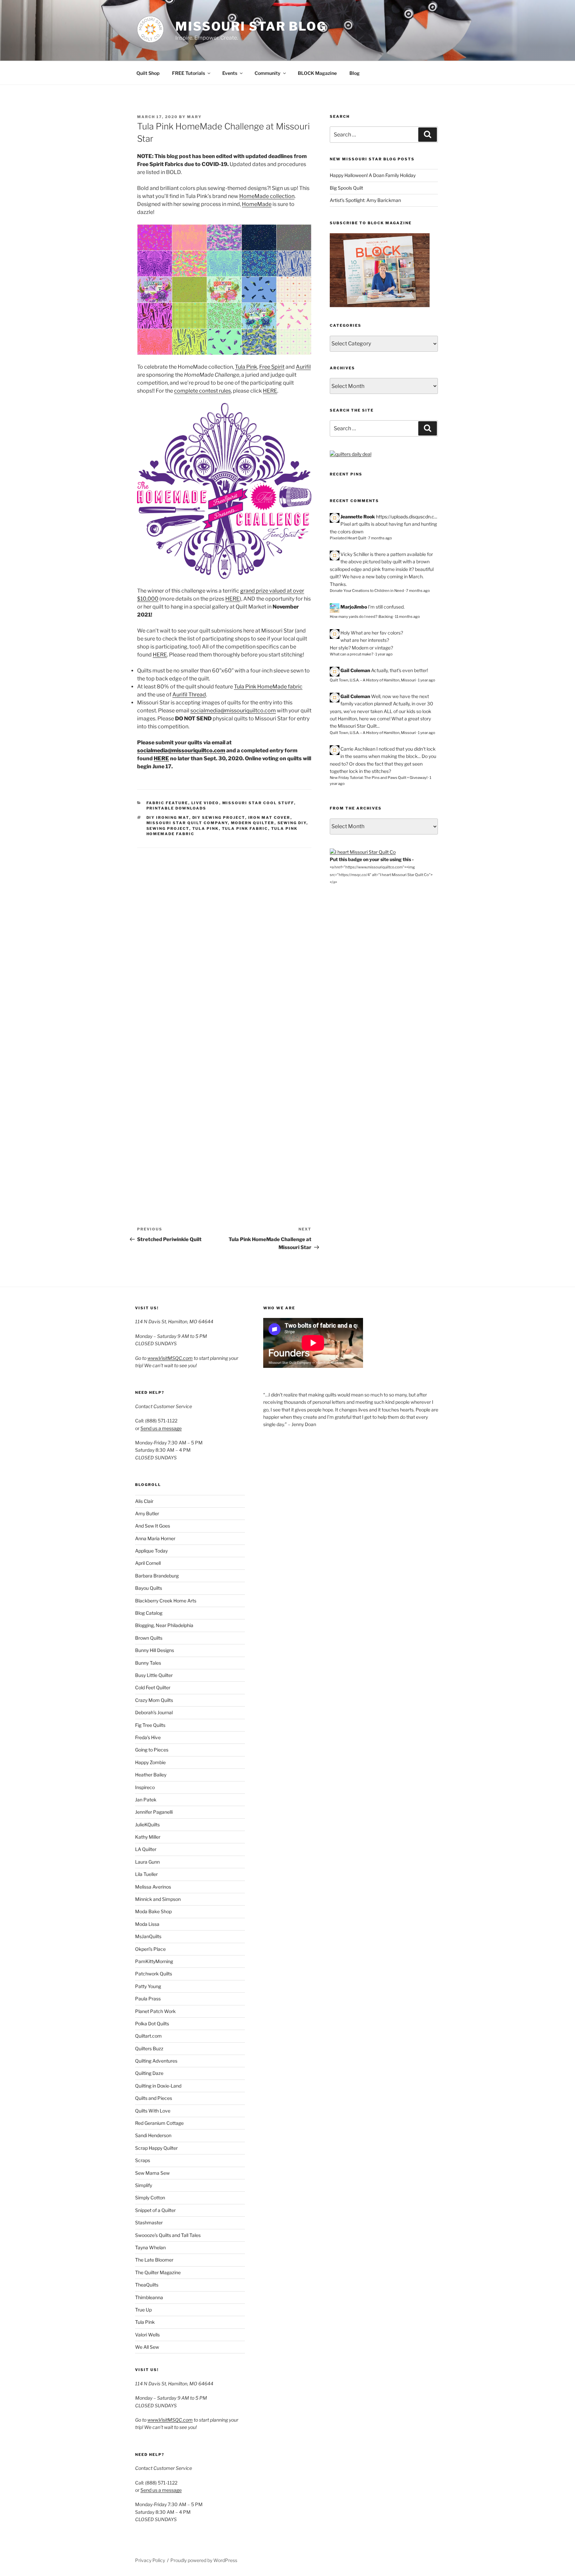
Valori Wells (147, 2335)
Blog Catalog (149, 1613)
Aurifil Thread (189, 695)
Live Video (205, 803)
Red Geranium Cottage (159, 2123)
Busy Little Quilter (154, 1675)
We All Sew (147, 2347)
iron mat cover (269, 818)
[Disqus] (224, 931)
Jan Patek (146, 1800)
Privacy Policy (150, 2560)
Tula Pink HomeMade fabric (268, 687)
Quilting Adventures (156, 2061)
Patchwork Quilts (154, 1974)
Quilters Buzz (149, 2048)
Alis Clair (144, 1501)
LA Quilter (146, 1849)
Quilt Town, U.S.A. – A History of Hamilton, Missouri (373, 680)
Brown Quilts (149, 1638)
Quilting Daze (149, 2073)
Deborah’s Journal (154, 1712)
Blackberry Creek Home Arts (166, 1601)
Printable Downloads (177, 808)
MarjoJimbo (354, 607)
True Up (143, 2310)
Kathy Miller (148, 1837)
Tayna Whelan (150, 2247)
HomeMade (257, 204)
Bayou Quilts (149, 1588)
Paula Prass (148, 1999)
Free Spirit (272, 367)
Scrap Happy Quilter (156, 2148)
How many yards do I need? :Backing (361, 617)
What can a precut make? (352, 654)
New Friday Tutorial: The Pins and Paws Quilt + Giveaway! (379, 778)
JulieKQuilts (147, 1825)
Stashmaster (149, 2222)
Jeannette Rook (358, 517)
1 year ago (384, 654)
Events (230, 73)
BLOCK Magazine (317, 73)
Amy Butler (147, 1513)
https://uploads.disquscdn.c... (407, 517)
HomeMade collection (267, 196)
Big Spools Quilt (346, 188)
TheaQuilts (147, 2285)
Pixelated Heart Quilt (348, 538)
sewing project (168, 828)
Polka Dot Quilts (152, 2024)
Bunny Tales (148, 1663)
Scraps (143, 2160)
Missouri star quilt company (187, 823)
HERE (270, 391)
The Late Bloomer (154, 2260)
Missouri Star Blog (251, 26)
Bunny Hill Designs (155, 1650)
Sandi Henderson (153, 2135)
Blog (355, 73)
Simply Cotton (150, 2198)
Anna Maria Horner (155, 1538)
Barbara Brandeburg (157, 1576)
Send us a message (161, 1428)
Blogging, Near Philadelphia (164, 1625)
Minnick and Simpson (158, 1899)
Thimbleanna (149, 2297)
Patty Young (148, 1986)
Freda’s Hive (148, 1737)
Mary (194, 117)
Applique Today (151, 1551)
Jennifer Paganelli (154, 1812)
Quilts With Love (153, 2111)
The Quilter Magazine (158, 2272)
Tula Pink (246, 367)
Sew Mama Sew (152, 2173)
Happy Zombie (150, 1762)
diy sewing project (219, 818)
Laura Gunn (147, 1862)
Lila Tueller (146, 1874)
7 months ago (380, 538)
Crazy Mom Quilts (154, 1700)
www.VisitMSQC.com (170, 1358)
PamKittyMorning (154, 1961)
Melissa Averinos (153, 1887)
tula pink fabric (245, 828)
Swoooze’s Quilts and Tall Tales (168, 2235)
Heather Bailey (151, 1775)
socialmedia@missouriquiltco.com (233, 711)
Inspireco (145, 1787)
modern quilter (253, 823)
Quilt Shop (148, 73)
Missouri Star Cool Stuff (258, 803)
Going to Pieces (152, 1750)
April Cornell (148, 1563)
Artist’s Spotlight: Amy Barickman (365, 200)
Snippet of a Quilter (155, 2210)
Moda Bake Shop (153, 1911)
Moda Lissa (147, 1924)
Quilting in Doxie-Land (158, 2086)
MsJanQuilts (148, 1936)
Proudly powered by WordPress (204, 2560)
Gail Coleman (355, 670)
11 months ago (407, 617)
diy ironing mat (168, 818)
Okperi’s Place (150, 1949)
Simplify (144, 2185)
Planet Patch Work (155, 2011)
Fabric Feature (167, 803)
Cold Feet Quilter (153, 1687)
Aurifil (303, 367)
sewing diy (292, 823)
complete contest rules (202, 391)
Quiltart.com (148, 2036)
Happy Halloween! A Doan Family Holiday (373, 175)
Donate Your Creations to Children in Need (367, 591)
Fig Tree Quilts (150, 1725)
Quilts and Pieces (154, 2098)
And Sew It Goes (153, 1526)
